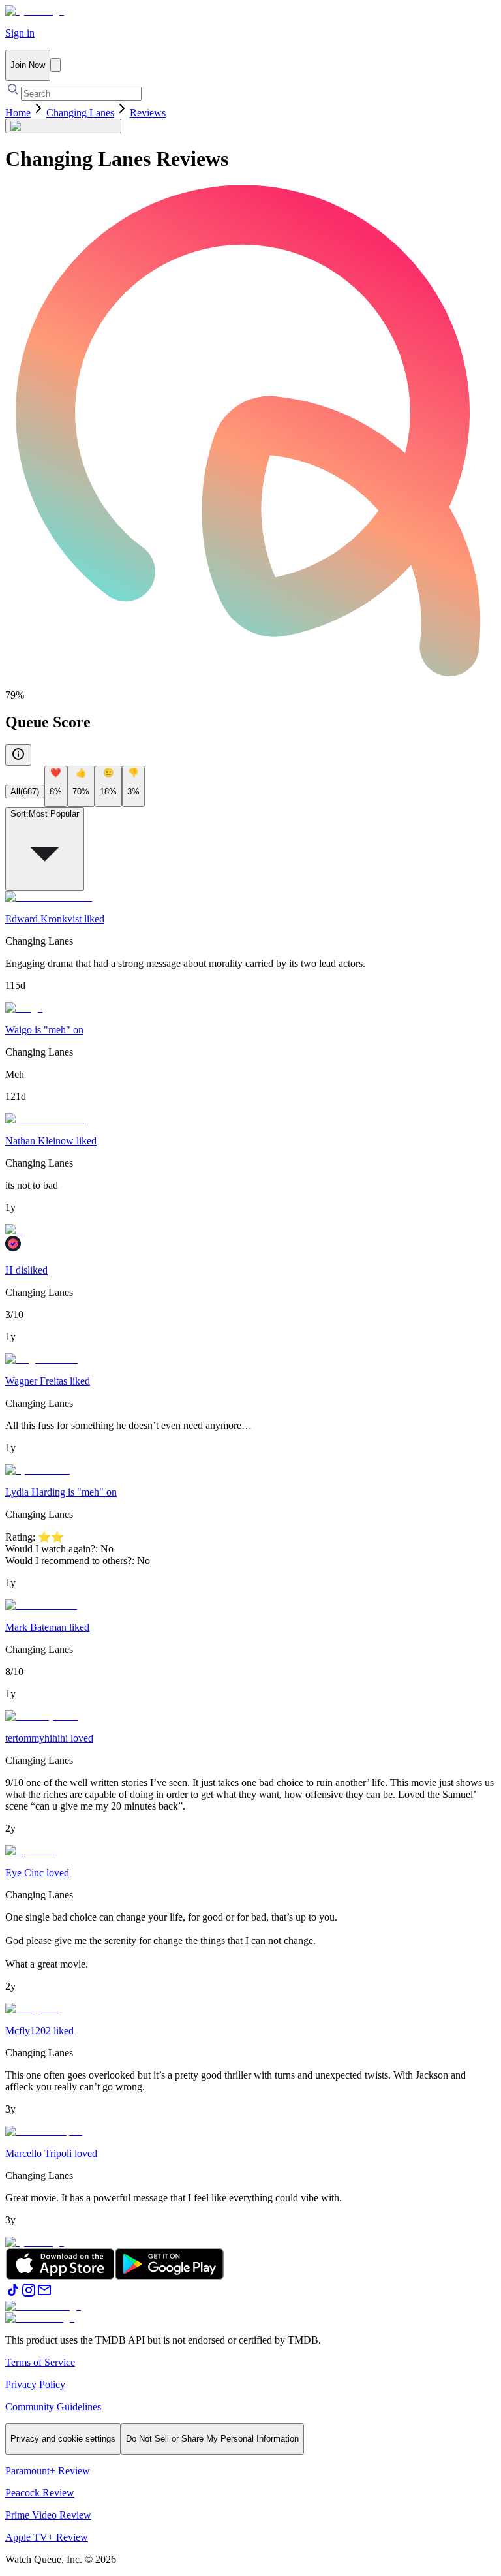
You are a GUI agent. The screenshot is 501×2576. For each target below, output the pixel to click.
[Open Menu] (55, 65)
